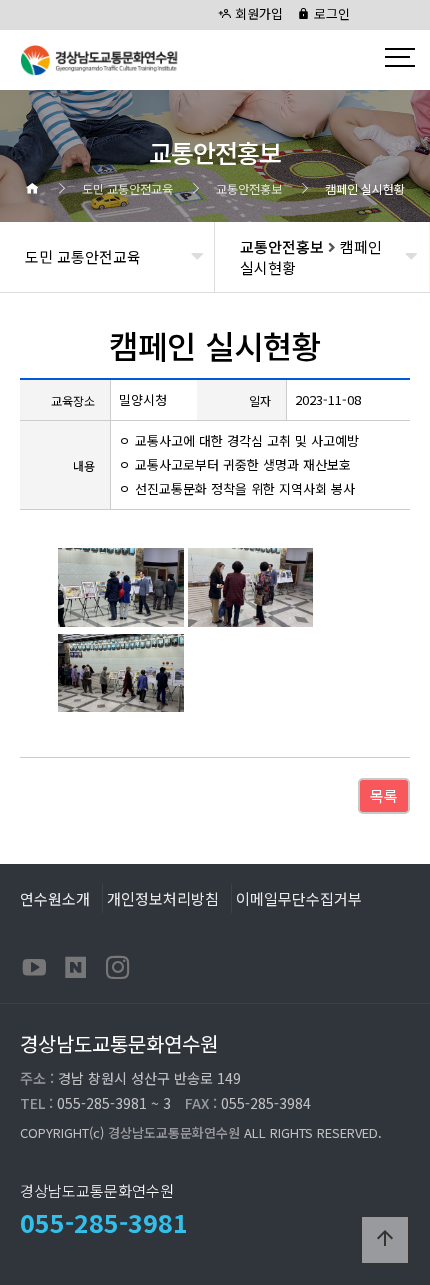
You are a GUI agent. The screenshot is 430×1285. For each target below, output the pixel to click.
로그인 (330, 13)
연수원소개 (55, 898)
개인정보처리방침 (163, 898)
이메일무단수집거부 (299, 898)
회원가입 (257, 13)
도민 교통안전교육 (83, 256)
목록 (384, 795)
